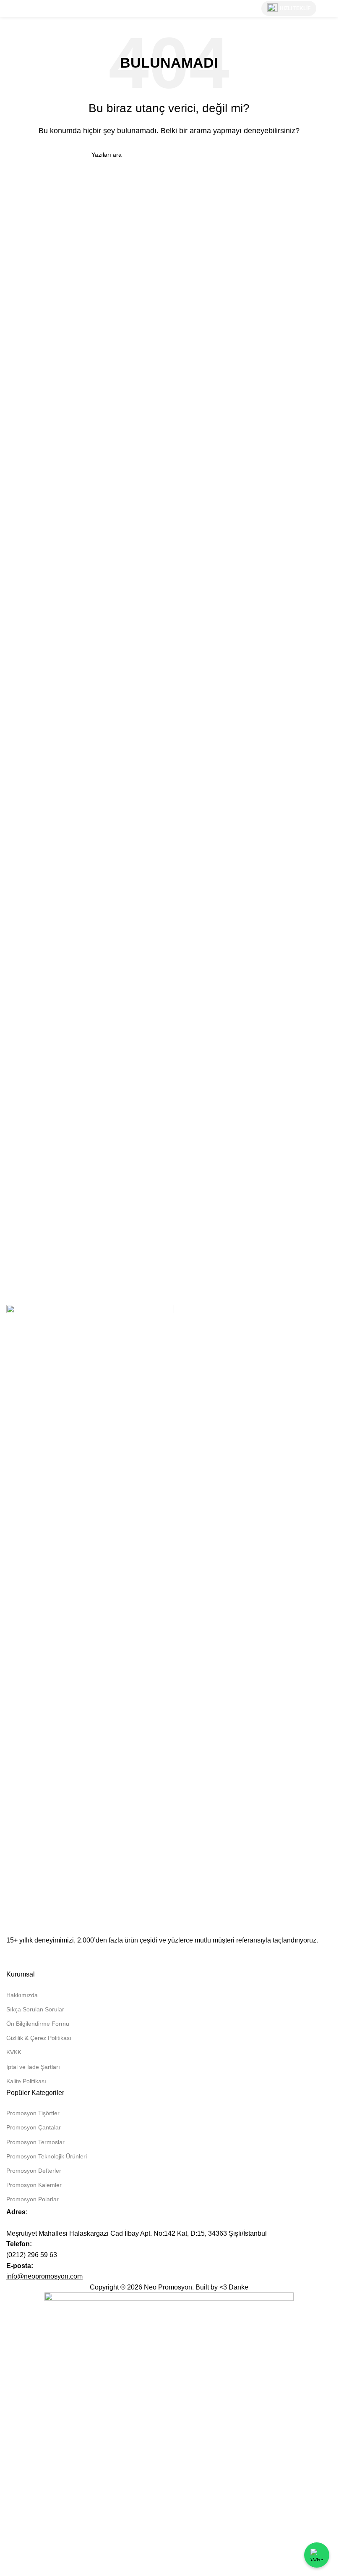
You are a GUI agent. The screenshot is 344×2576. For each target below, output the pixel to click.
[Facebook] (62, 1956)
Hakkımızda (22, 1995)
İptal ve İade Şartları (33, 2067)
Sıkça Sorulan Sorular (35, 2009)
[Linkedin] (17, 1956)
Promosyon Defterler (34, 2171)
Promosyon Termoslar (35, 2142)
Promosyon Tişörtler (33, 2113)
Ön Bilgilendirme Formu (38, 2024)
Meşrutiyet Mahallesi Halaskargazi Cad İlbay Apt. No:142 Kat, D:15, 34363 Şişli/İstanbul (137, 2233)
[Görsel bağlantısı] (90, 1619)
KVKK (14, 2052)
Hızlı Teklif (295, 8)
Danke (238, 2287)
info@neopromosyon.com (44, 2276)
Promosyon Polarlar (33, 2199)
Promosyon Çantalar (34, 2127)
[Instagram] (39, 1956)
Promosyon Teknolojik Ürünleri (47, 2156)
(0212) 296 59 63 (32, 2255)
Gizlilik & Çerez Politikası (39, 2038)
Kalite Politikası (26, 2081)
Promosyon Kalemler (34, 2185)
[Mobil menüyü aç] (328, 8)
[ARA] (243, 155)
